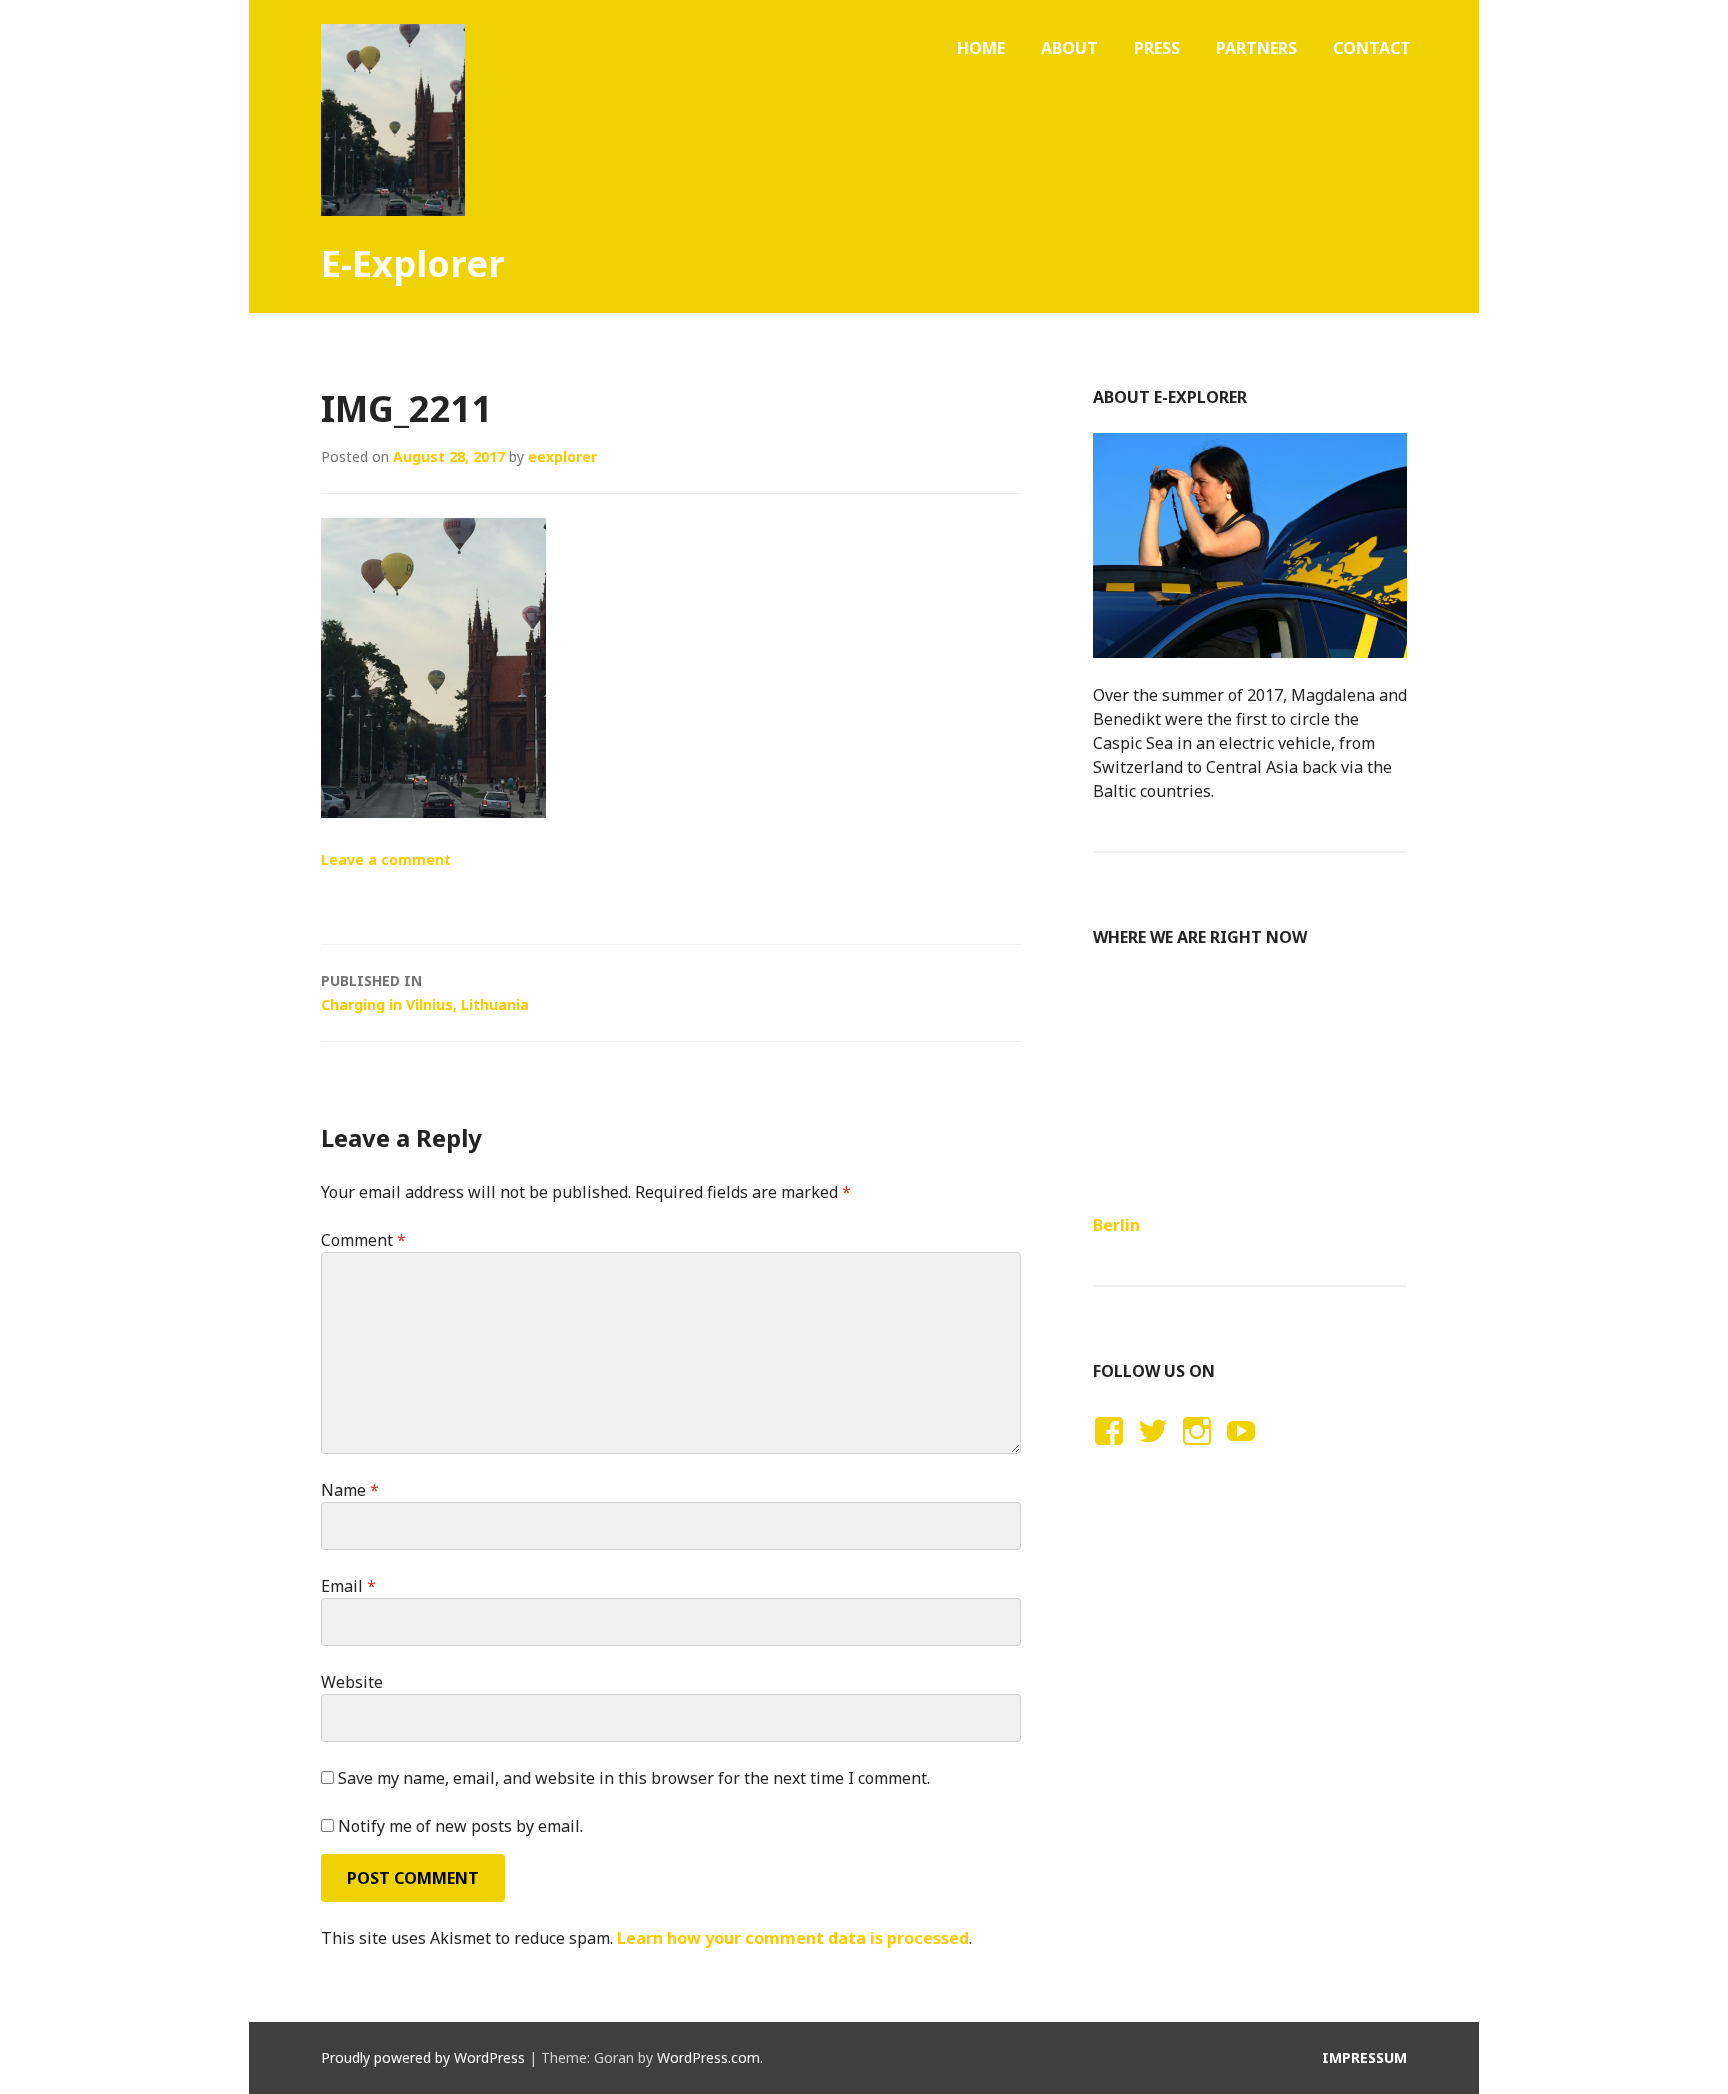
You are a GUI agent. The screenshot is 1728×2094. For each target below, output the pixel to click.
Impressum (1364, 2057)
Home (981, 48)
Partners (1256, 48)
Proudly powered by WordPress (423, 2057)
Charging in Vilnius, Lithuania (425, 992)
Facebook (1106, 1450)
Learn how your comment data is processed (793, 1938)
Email (348, 1586)
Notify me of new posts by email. (460, 1826)
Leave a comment (386, 859)
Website (352, 1682)
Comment (363, 1240)
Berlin (1116, 1225)
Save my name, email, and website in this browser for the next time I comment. (634, 1778)
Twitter (1152, 1450)
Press (1157, 48)
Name (350, 1490)
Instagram (1196, 1450)
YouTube (1238, 1450)
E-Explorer (413, 263)
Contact (1372, 48)
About (1069, 48)
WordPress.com (708, 2057)
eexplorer (562, 456)
